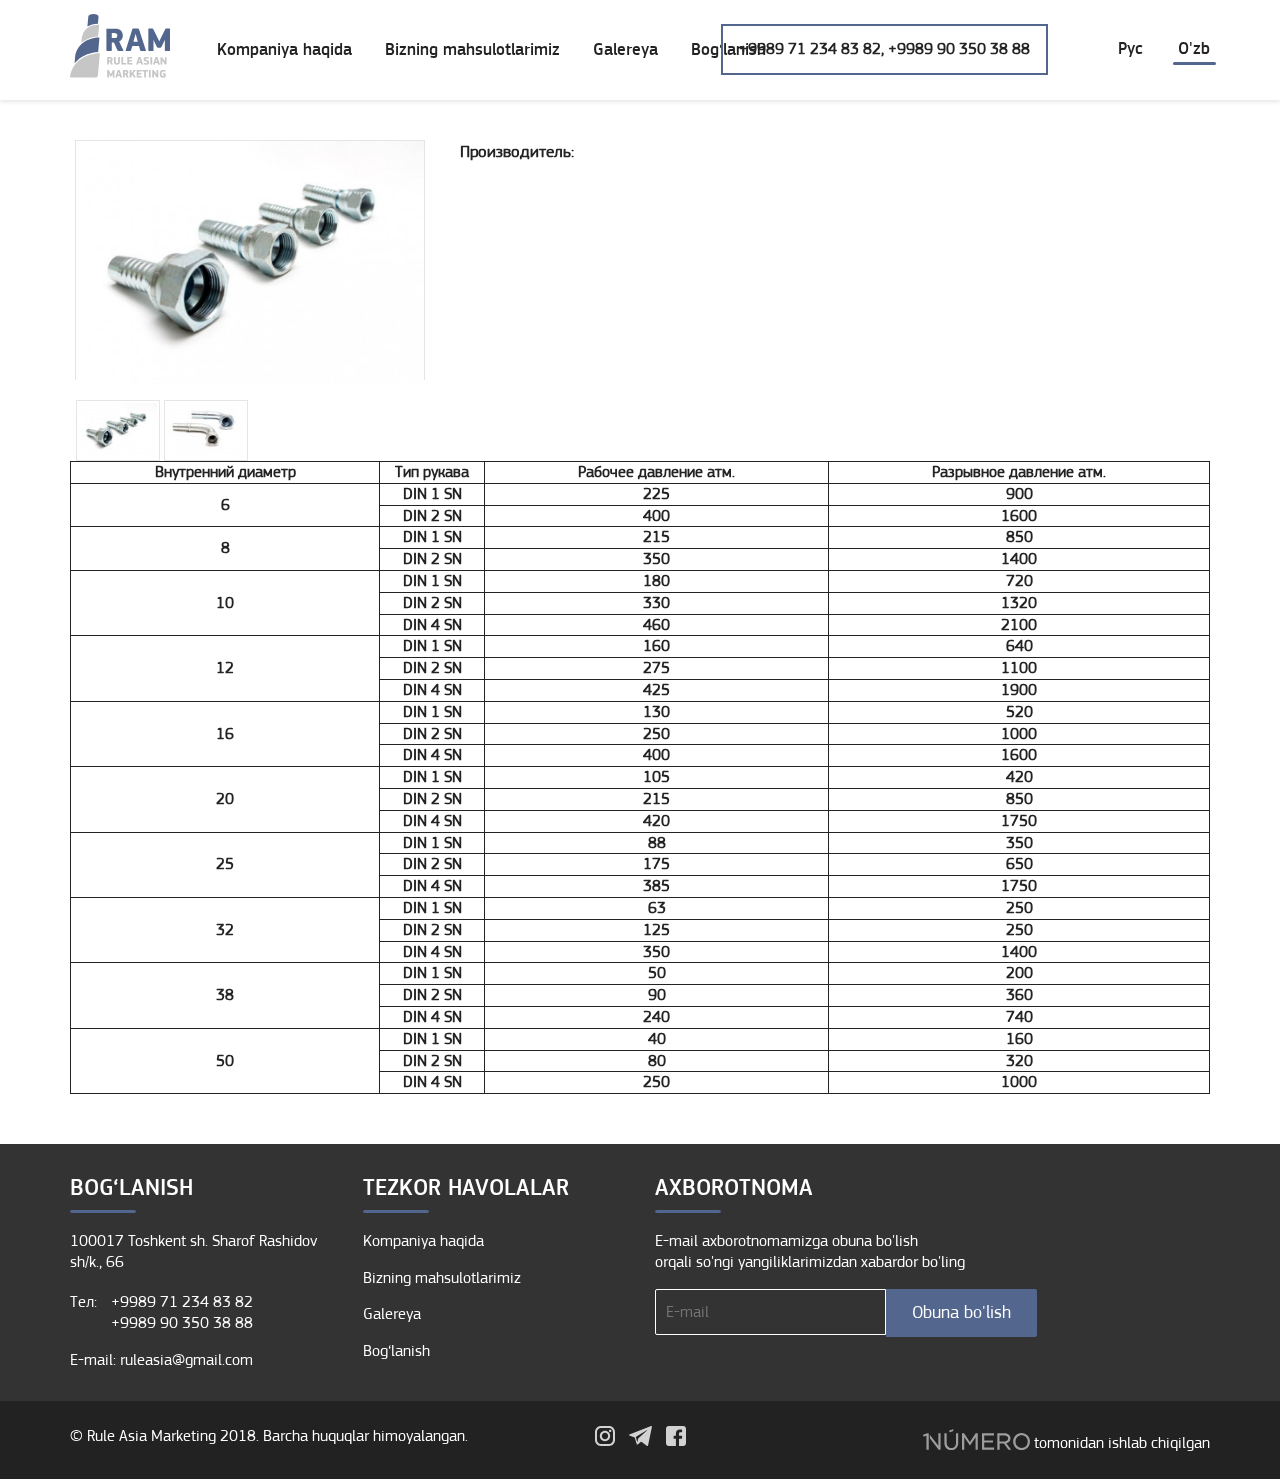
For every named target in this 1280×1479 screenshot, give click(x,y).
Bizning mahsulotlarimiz (472, 50)
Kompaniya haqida (284, 50)
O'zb (1194, 49)
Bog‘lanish (396, 1351)
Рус (1130, 49)
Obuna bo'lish (961, 1312)
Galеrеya (625, 50)
